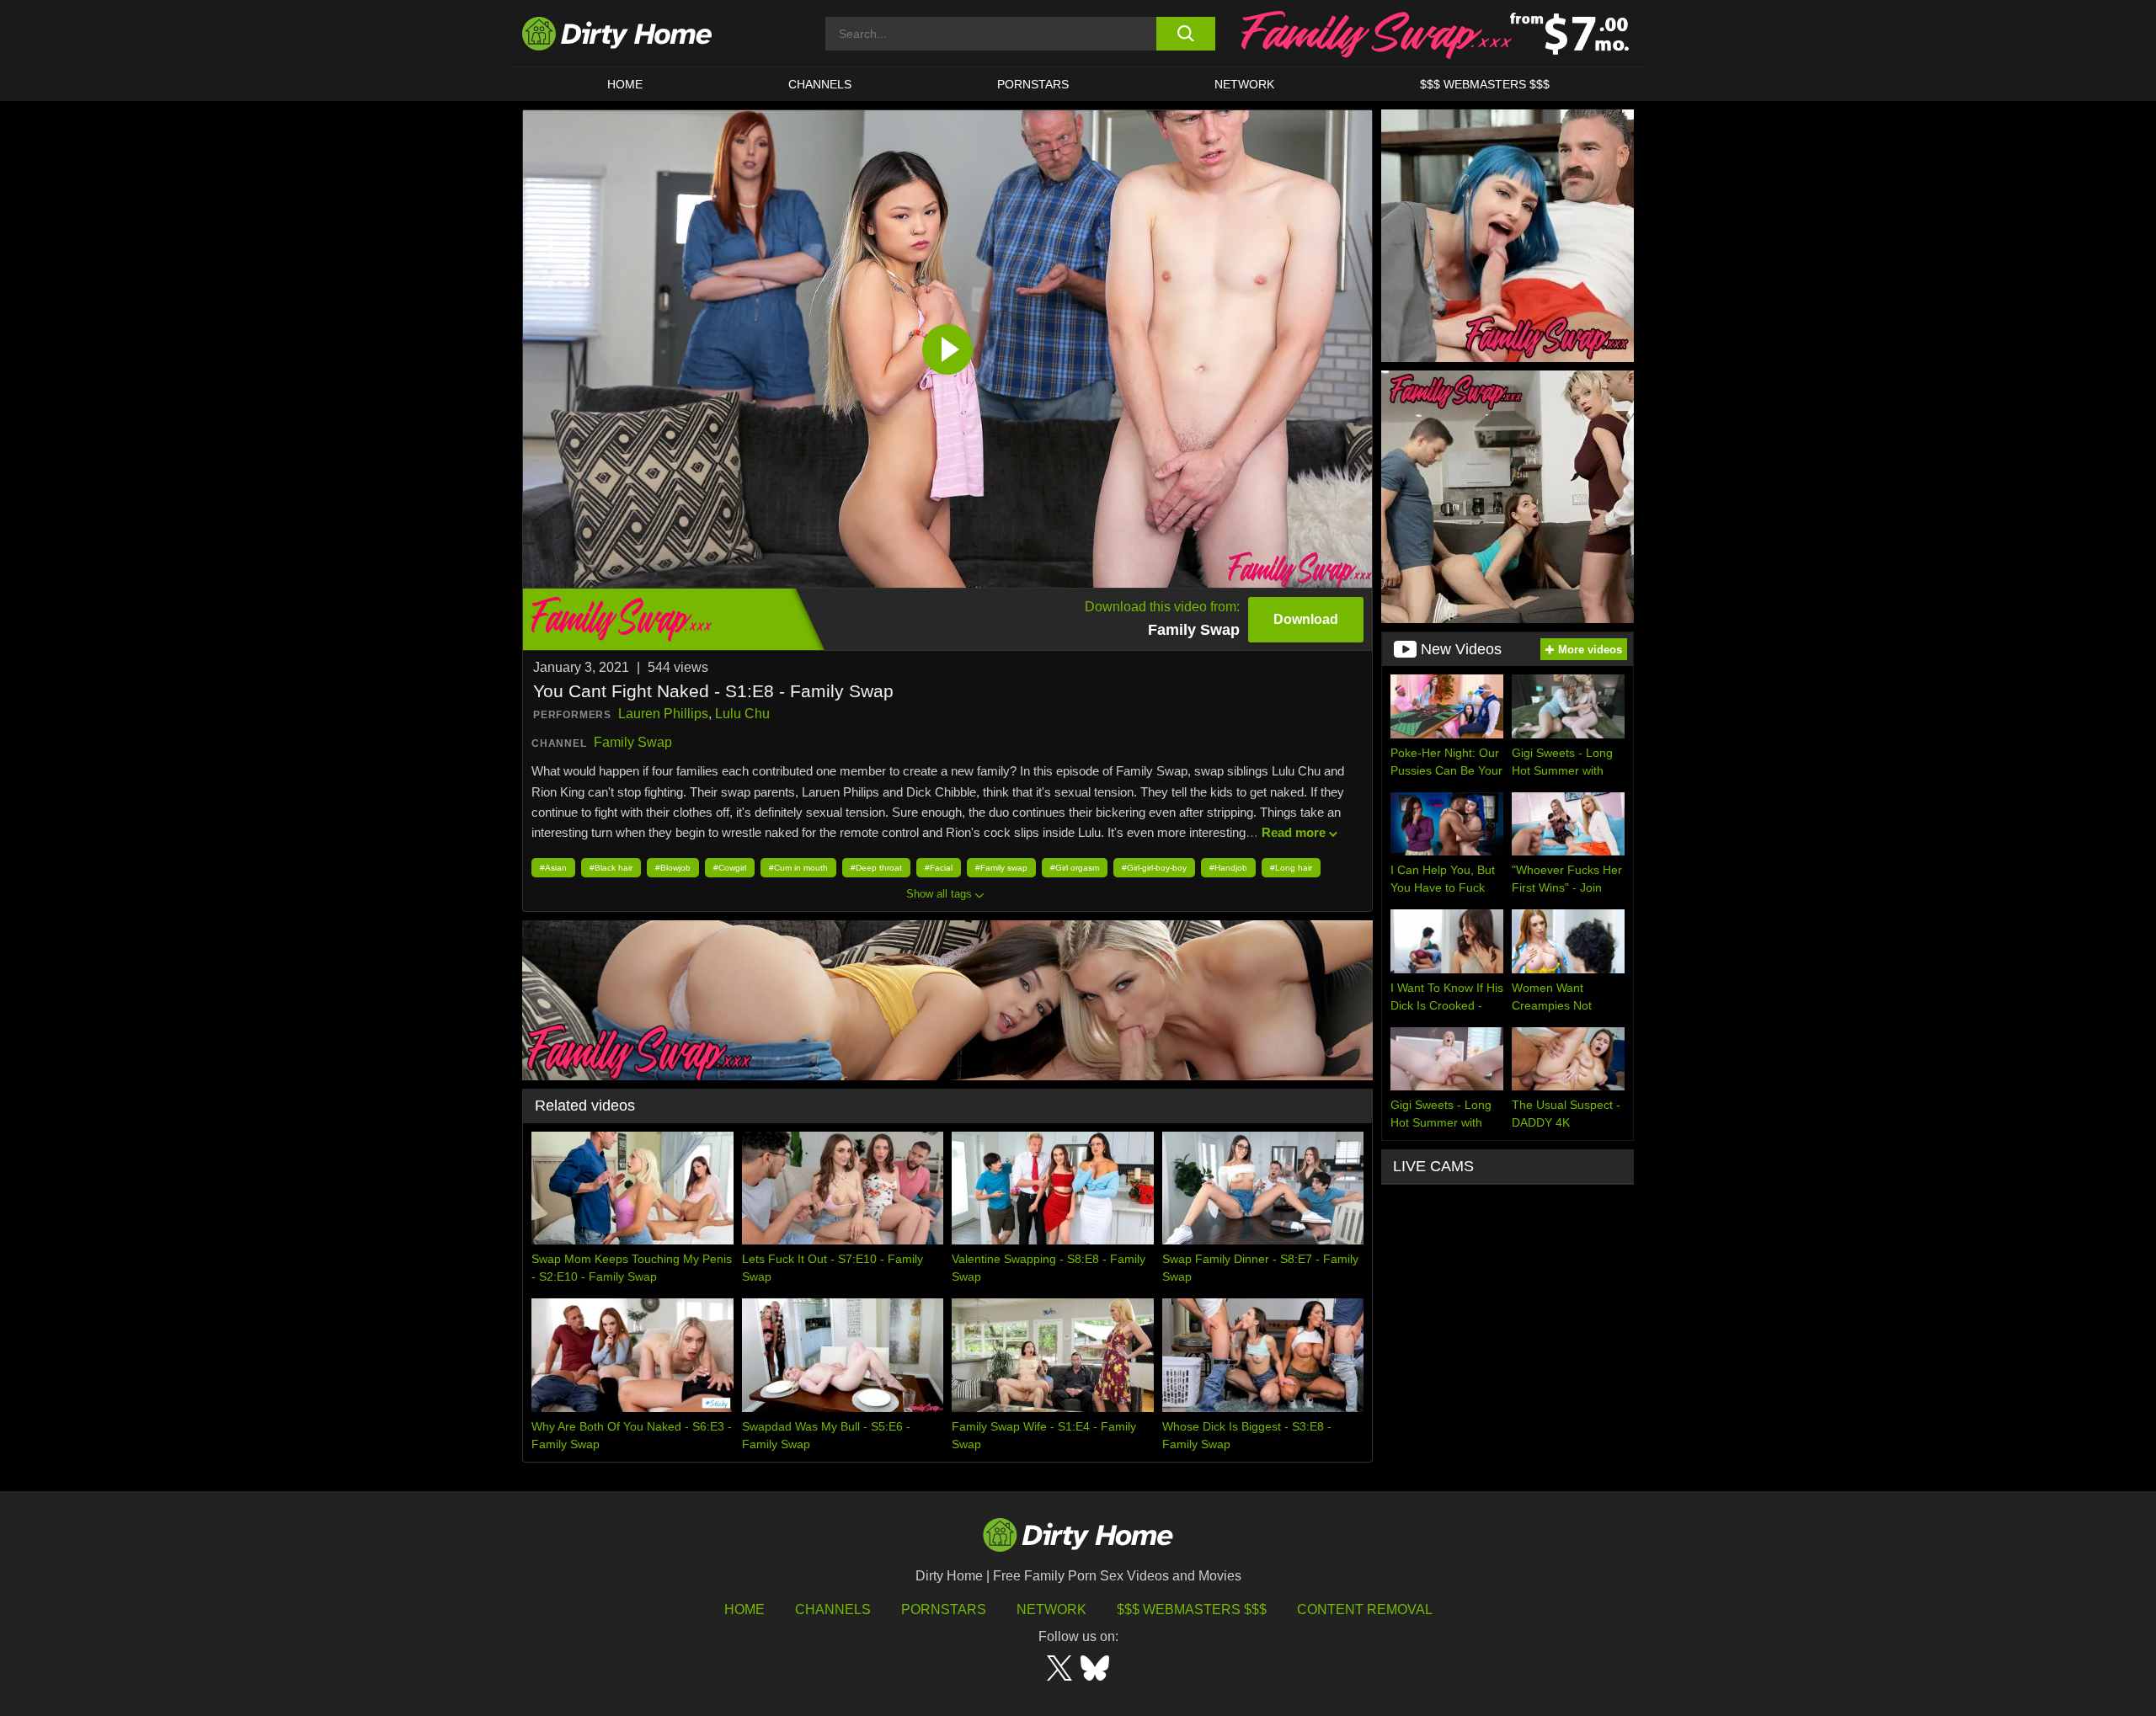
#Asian (553, 868)
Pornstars (1033, 84)
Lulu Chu (742, 714)
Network (1244, 84)
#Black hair (611, 868)
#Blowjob (673, 868)
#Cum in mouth (798, 868)
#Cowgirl (730, 868)
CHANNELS (820, 84)
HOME (625, 84)
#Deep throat (876, 868)
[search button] (1185, 34)
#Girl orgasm (1075, 868)
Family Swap (633, 742)
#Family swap (1001, 868)
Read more (1294, 832)
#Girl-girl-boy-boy (1154, 868)
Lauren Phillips (663, 714)
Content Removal (1365, 1609)
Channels (833, 1609)
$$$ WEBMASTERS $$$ (1485, 84)
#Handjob (1228, 868)
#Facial (939, 868)
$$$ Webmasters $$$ (1192, 1609)
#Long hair (1291, 868)
